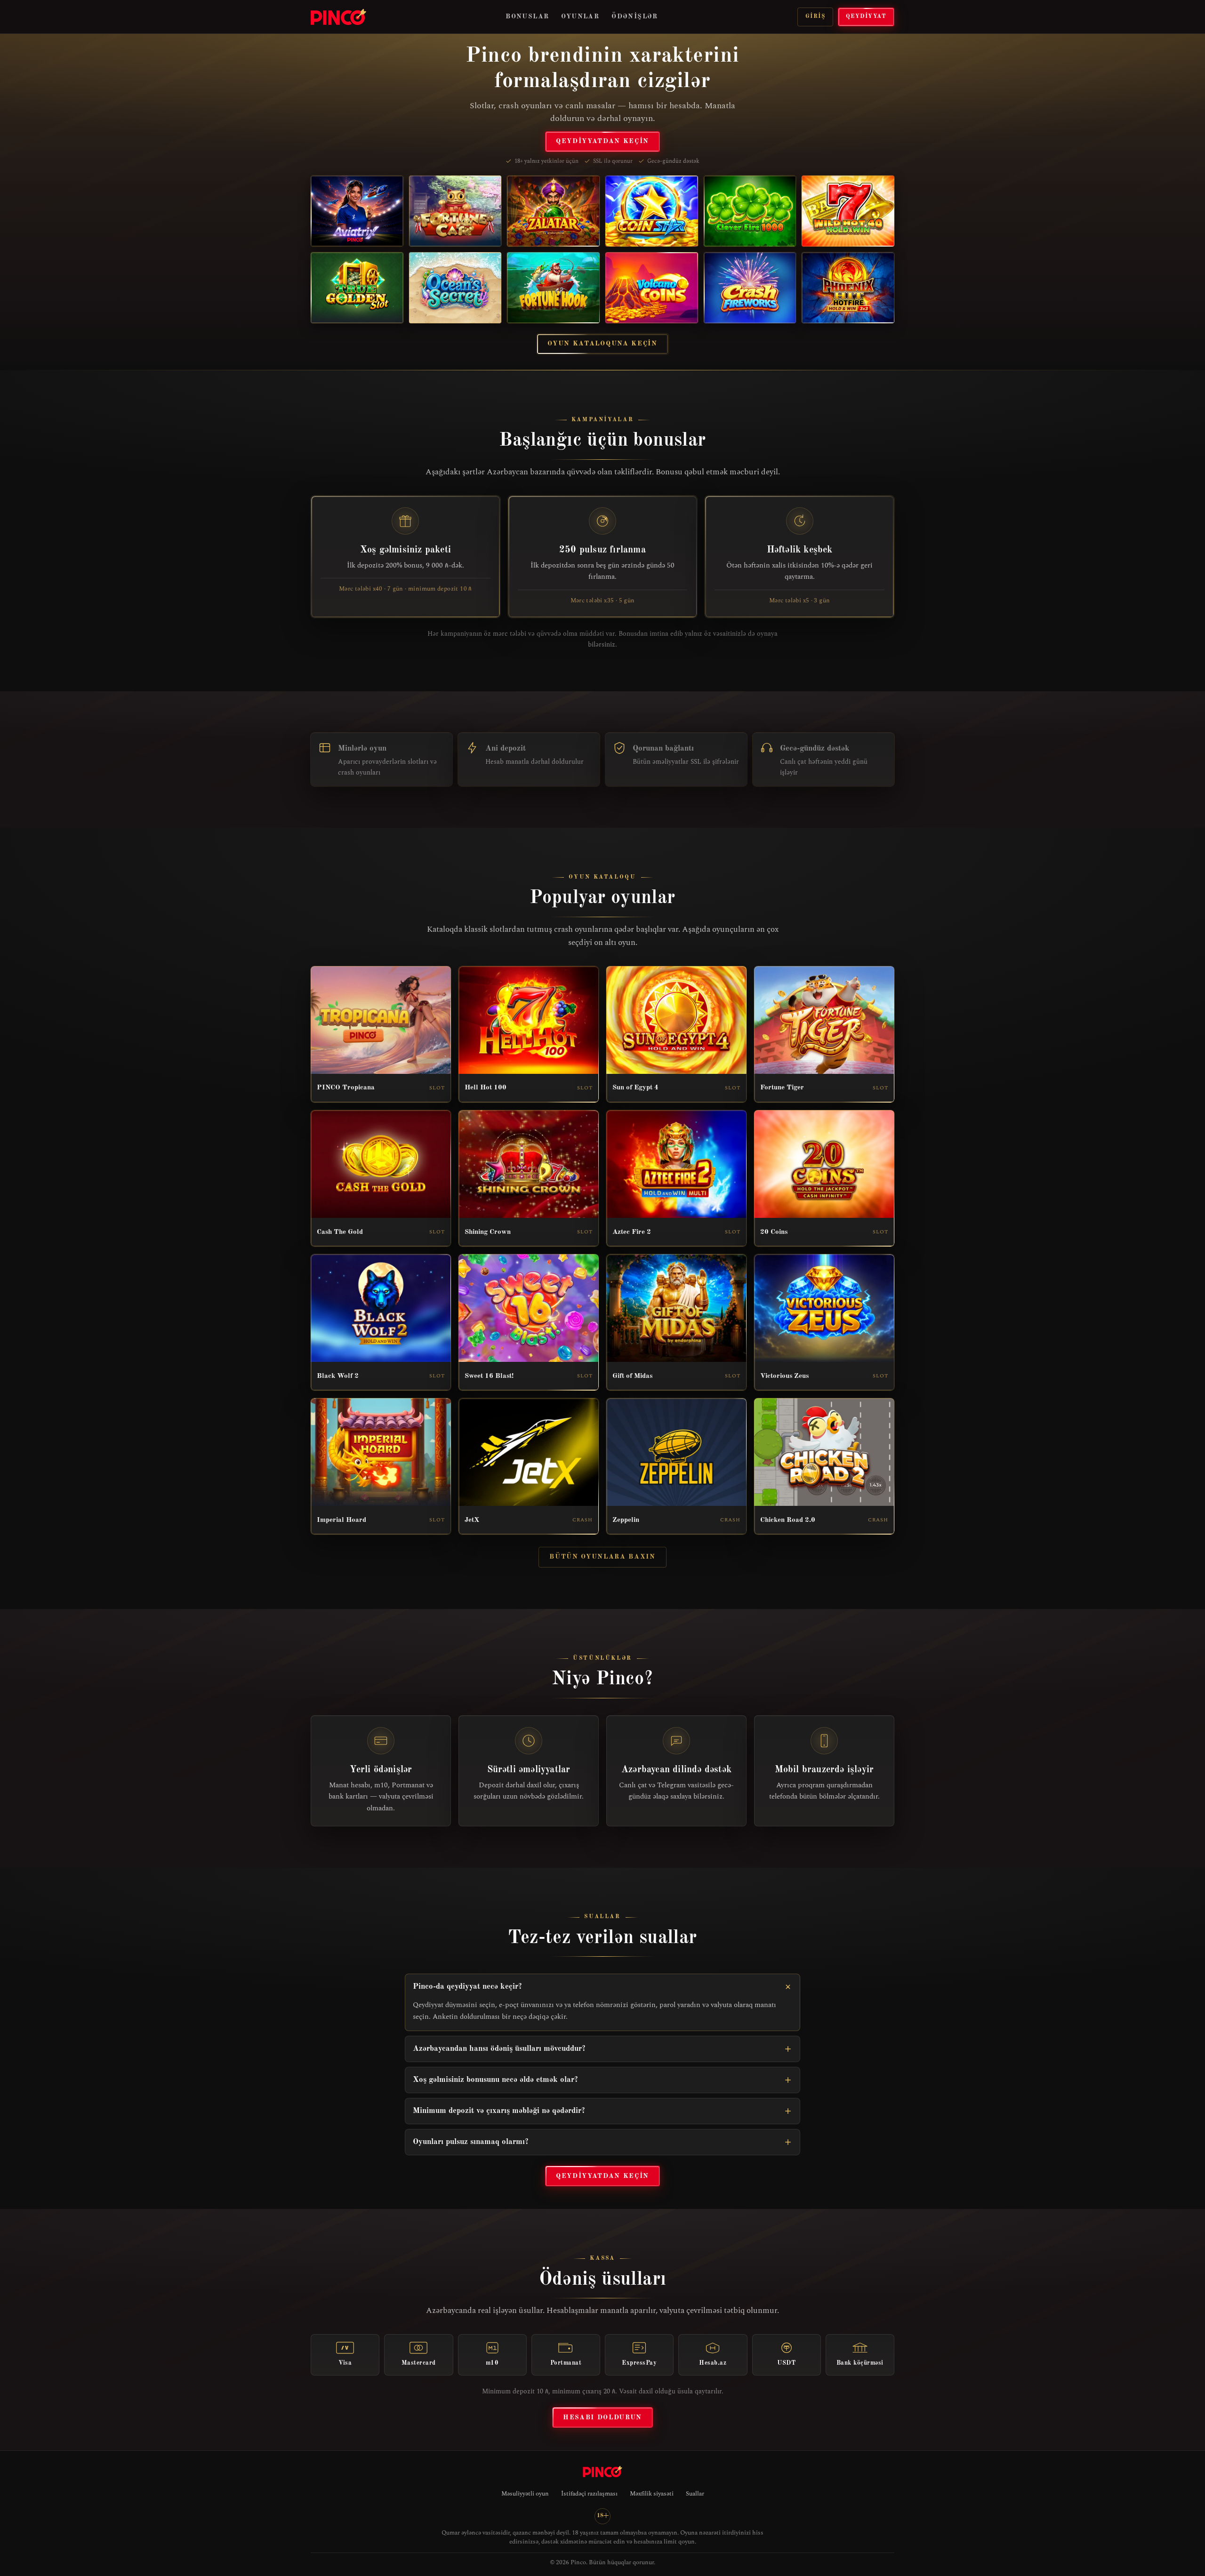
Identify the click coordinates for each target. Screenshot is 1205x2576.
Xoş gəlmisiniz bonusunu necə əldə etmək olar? (495, 2080)
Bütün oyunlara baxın (602, 1557)
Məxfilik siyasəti (652, 2494)
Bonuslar (527, 16)
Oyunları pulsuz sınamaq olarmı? (471, 2142)
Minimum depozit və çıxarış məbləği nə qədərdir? (499, 2111)
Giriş (815, 16)
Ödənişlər (635, 16)
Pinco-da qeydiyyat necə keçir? (467, 1987)
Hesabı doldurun (602, 2417)
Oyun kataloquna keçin (602, 344)
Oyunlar (580, 16)
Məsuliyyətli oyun (525, 2494)
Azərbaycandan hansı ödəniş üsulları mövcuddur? (499, 2049)
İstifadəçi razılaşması (589, 2494)
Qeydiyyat (866, 16)
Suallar (695, 2494)
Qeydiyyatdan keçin (602, 141)
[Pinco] (338, 17)
